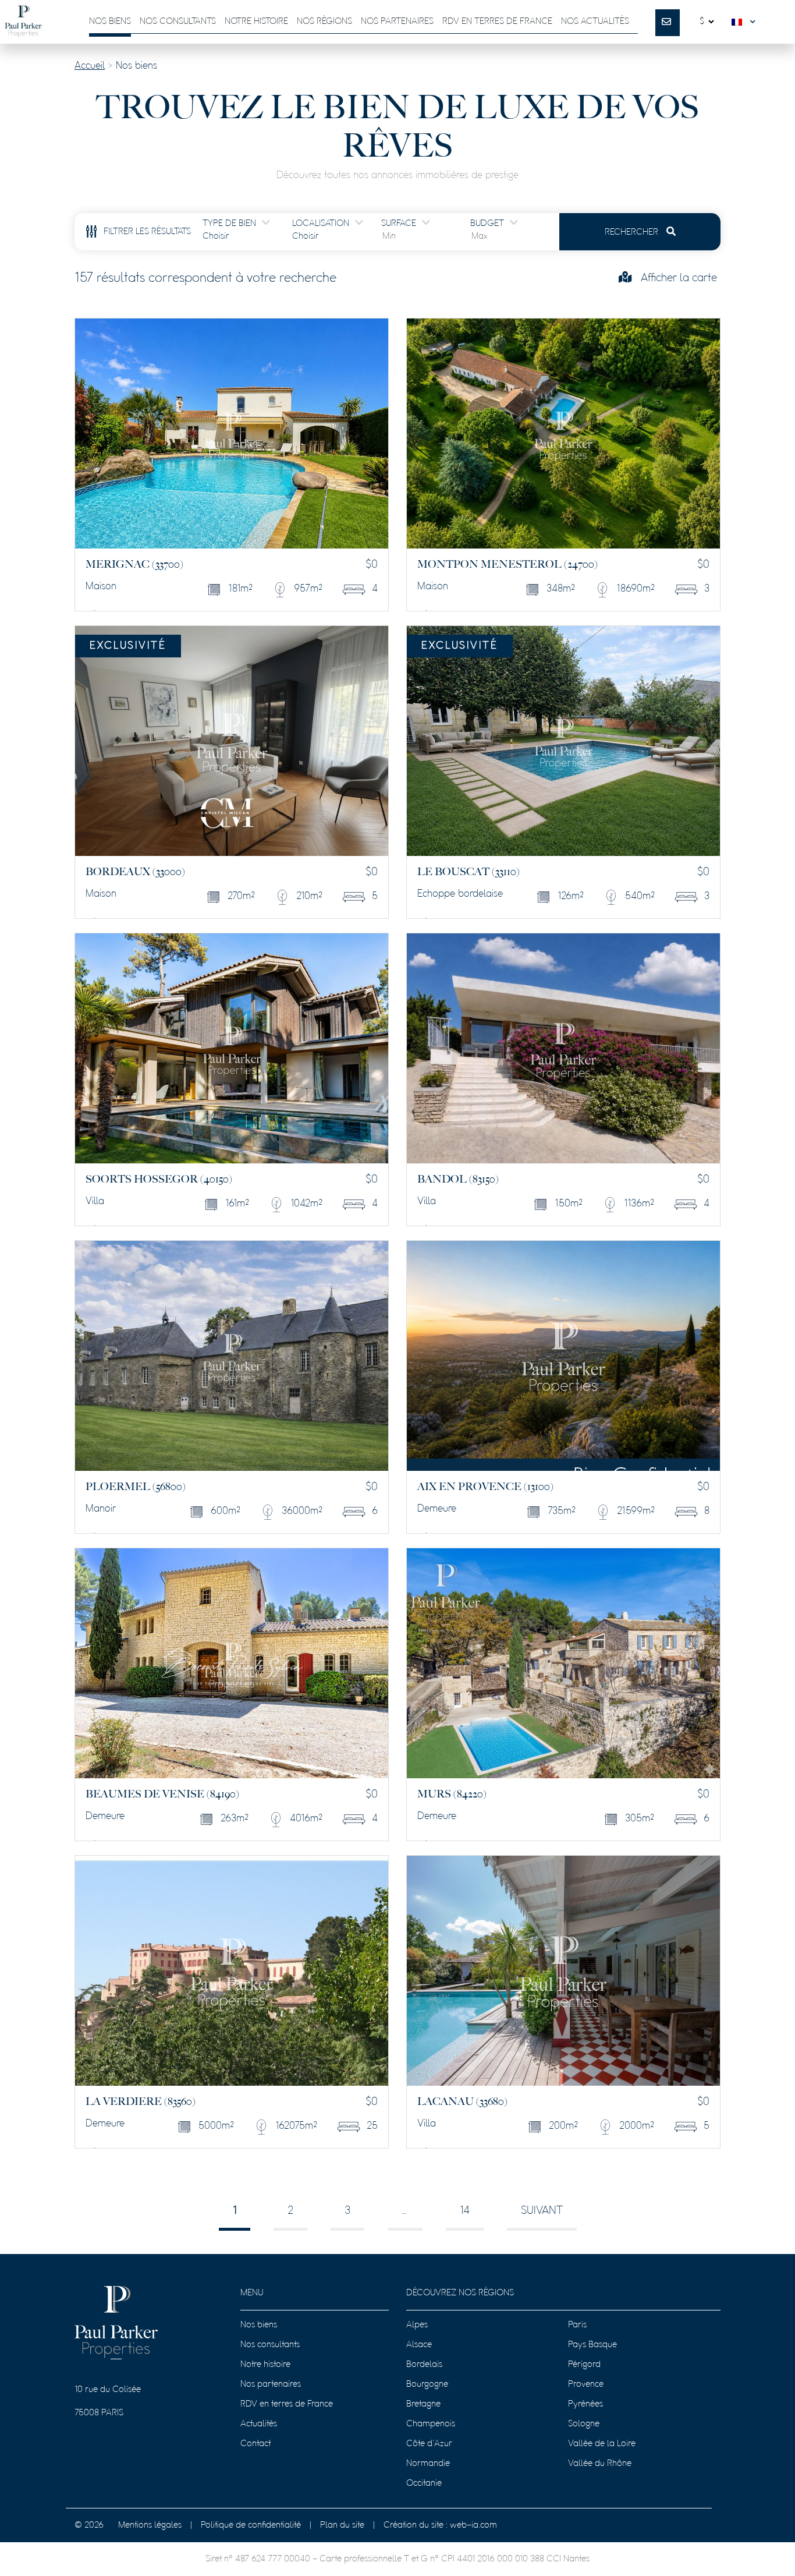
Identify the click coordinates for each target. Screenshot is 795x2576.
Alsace (419, 2345)
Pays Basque (592, 2345)
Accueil (90, 66)
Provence (586, 2384)
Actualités (259, 2424)
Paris (577, 2325)
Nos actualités (595, 22)
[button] (746, 22)
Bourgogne (427, 2384)
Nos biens (110, 22)
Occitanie (424, 2483)
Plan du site (342, 2525)
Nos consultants (178, 22)
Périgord (584, 2365)
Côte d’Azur (429, 2444)
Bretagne (423, 2404)
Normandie (428, 2464)
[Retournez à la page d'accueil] (23, 22)
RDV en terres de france (497, 22)
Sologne (584, 2424)
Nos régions (324, 22)
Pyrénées (585, 2404)
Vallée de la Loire (602, 2444)
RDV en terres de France (287, 2404)
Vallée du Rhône (600, 2464)
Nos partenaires (397, 22)
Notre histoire (256, 22)
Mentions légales (150, 2525)
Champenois (431, 2424)
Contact (255, 2444)
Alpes (417, 2325)
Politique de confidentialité (251, 2525)
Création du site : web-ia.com (440, 2525)
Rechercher (633, 232)
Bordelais (424, 2365)
